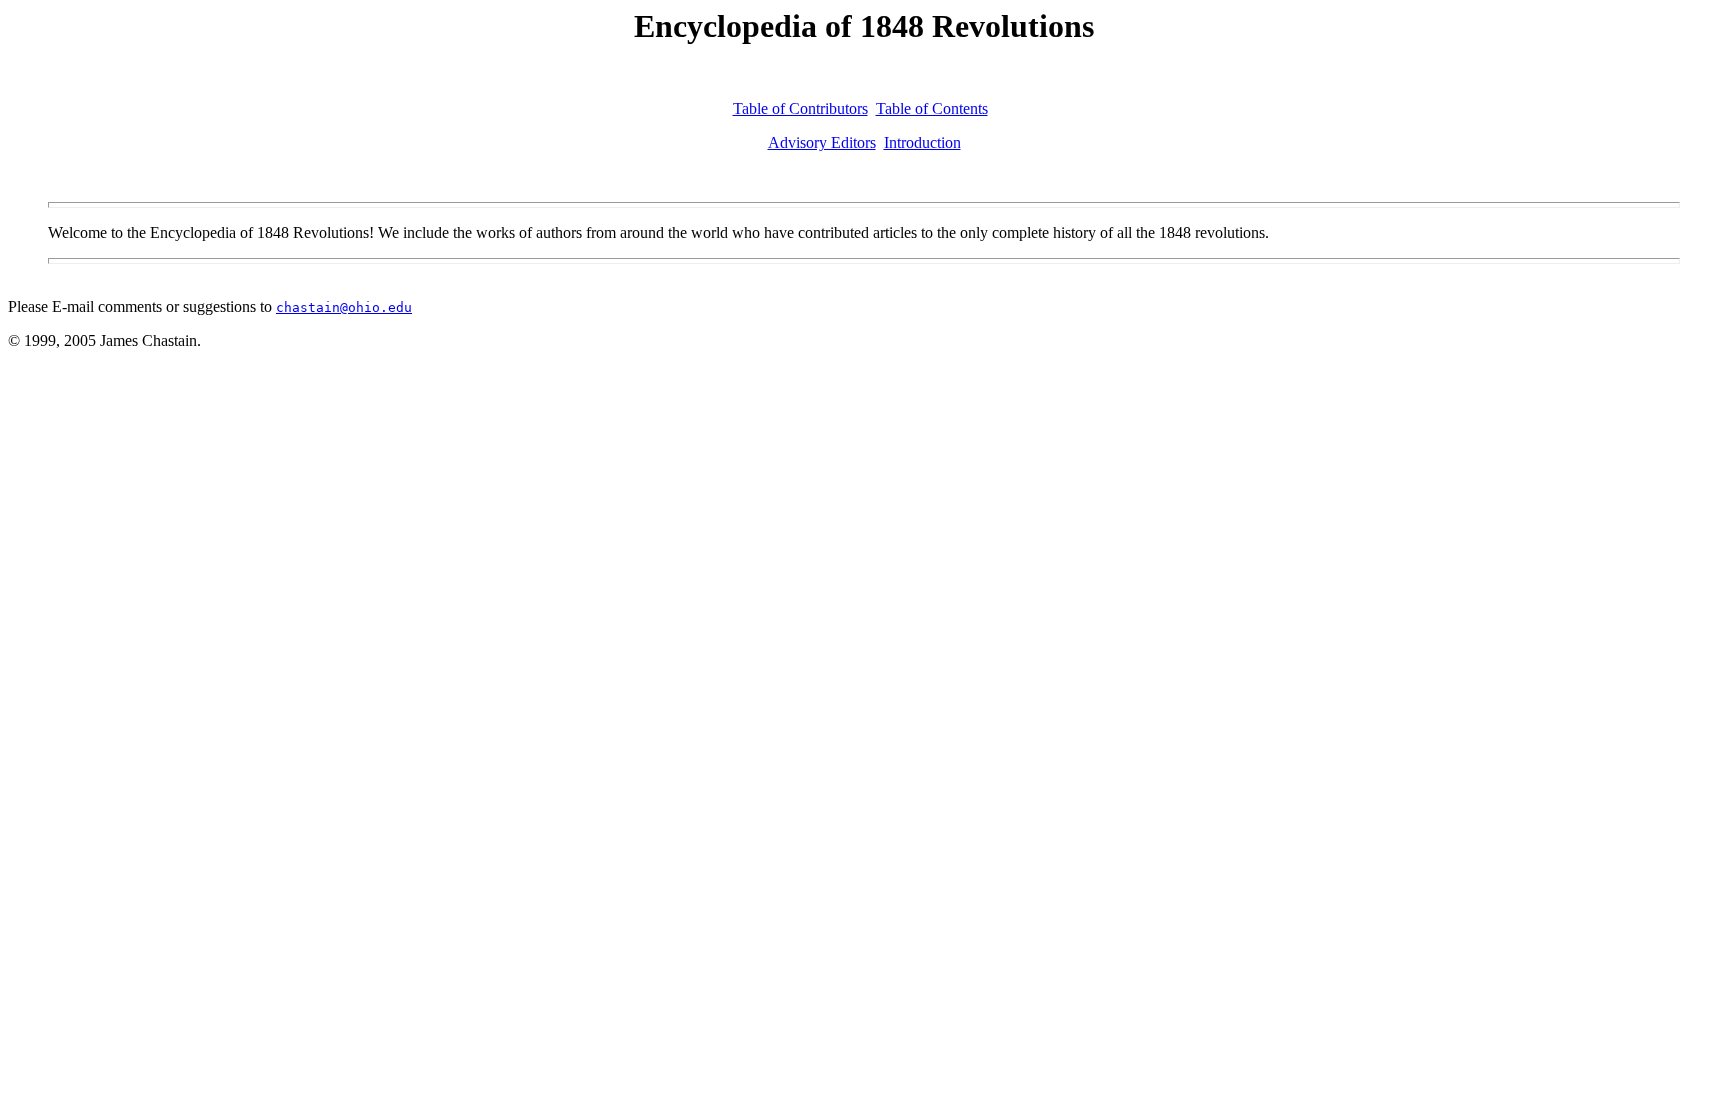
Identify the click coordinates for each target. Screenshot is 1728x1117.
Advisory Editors (822, 142)
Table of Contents (932, 108)
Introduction (922, 142)
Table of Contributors (800, 108)
